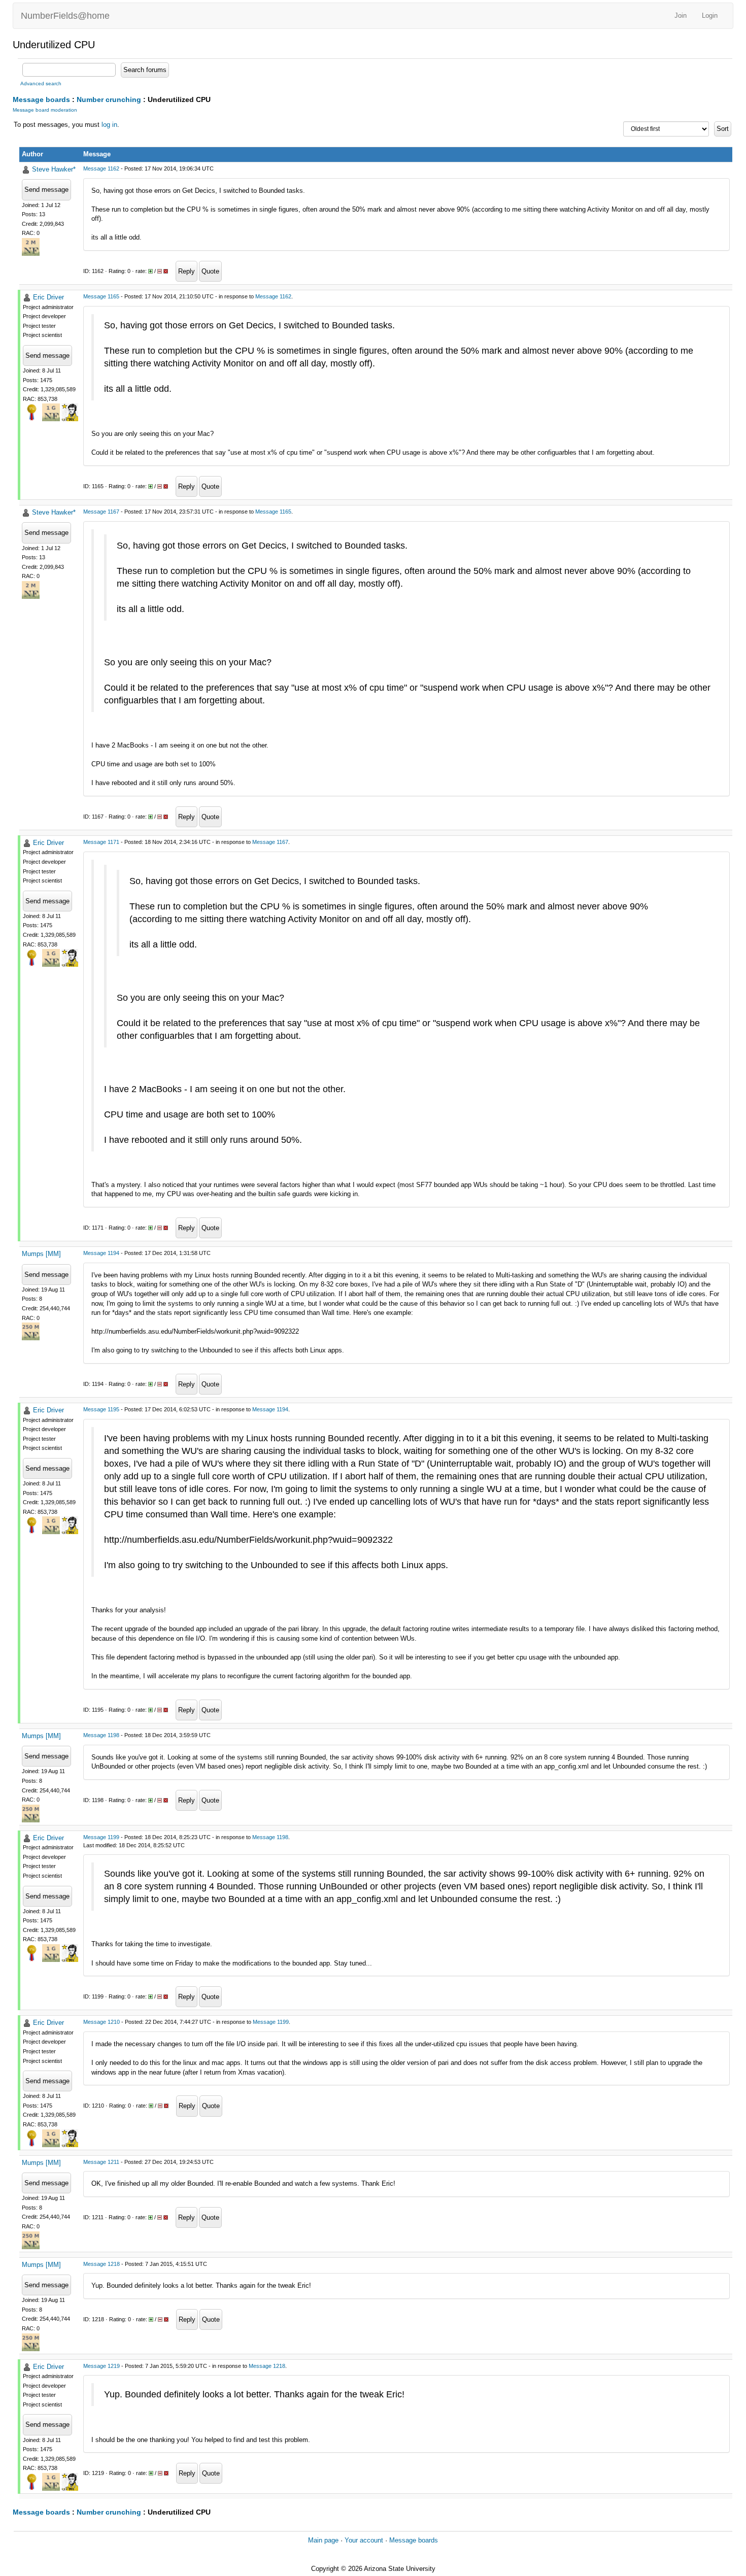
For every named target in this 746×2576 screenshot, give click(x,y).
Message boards (41, 99)
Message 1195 (101, 1409)
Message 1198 (101, 1735)
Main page (323, 2540)
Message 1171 (101, 842)
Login (710, 15)
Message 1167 (101, 512)
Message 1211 (101, 2162)
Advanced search (41, 83)
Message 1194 (101, 1253)
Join (681, 15)
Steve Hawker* (54, 169)
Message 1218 (101, 2264)
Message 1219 (101, 2366)
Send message (46, 190)
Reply (187, 271)
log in (109, 125)
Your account (364, 2540)
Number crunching (109, 99)
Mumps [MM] (41, 1254)
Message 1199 (101, 1837)
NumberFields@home (65, 16)
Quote (210, 271)
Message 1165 (101, 296)
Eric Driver (48, 297)
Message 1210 (101, 2022)
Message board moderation (45, 110)
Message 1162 (101, 168)
